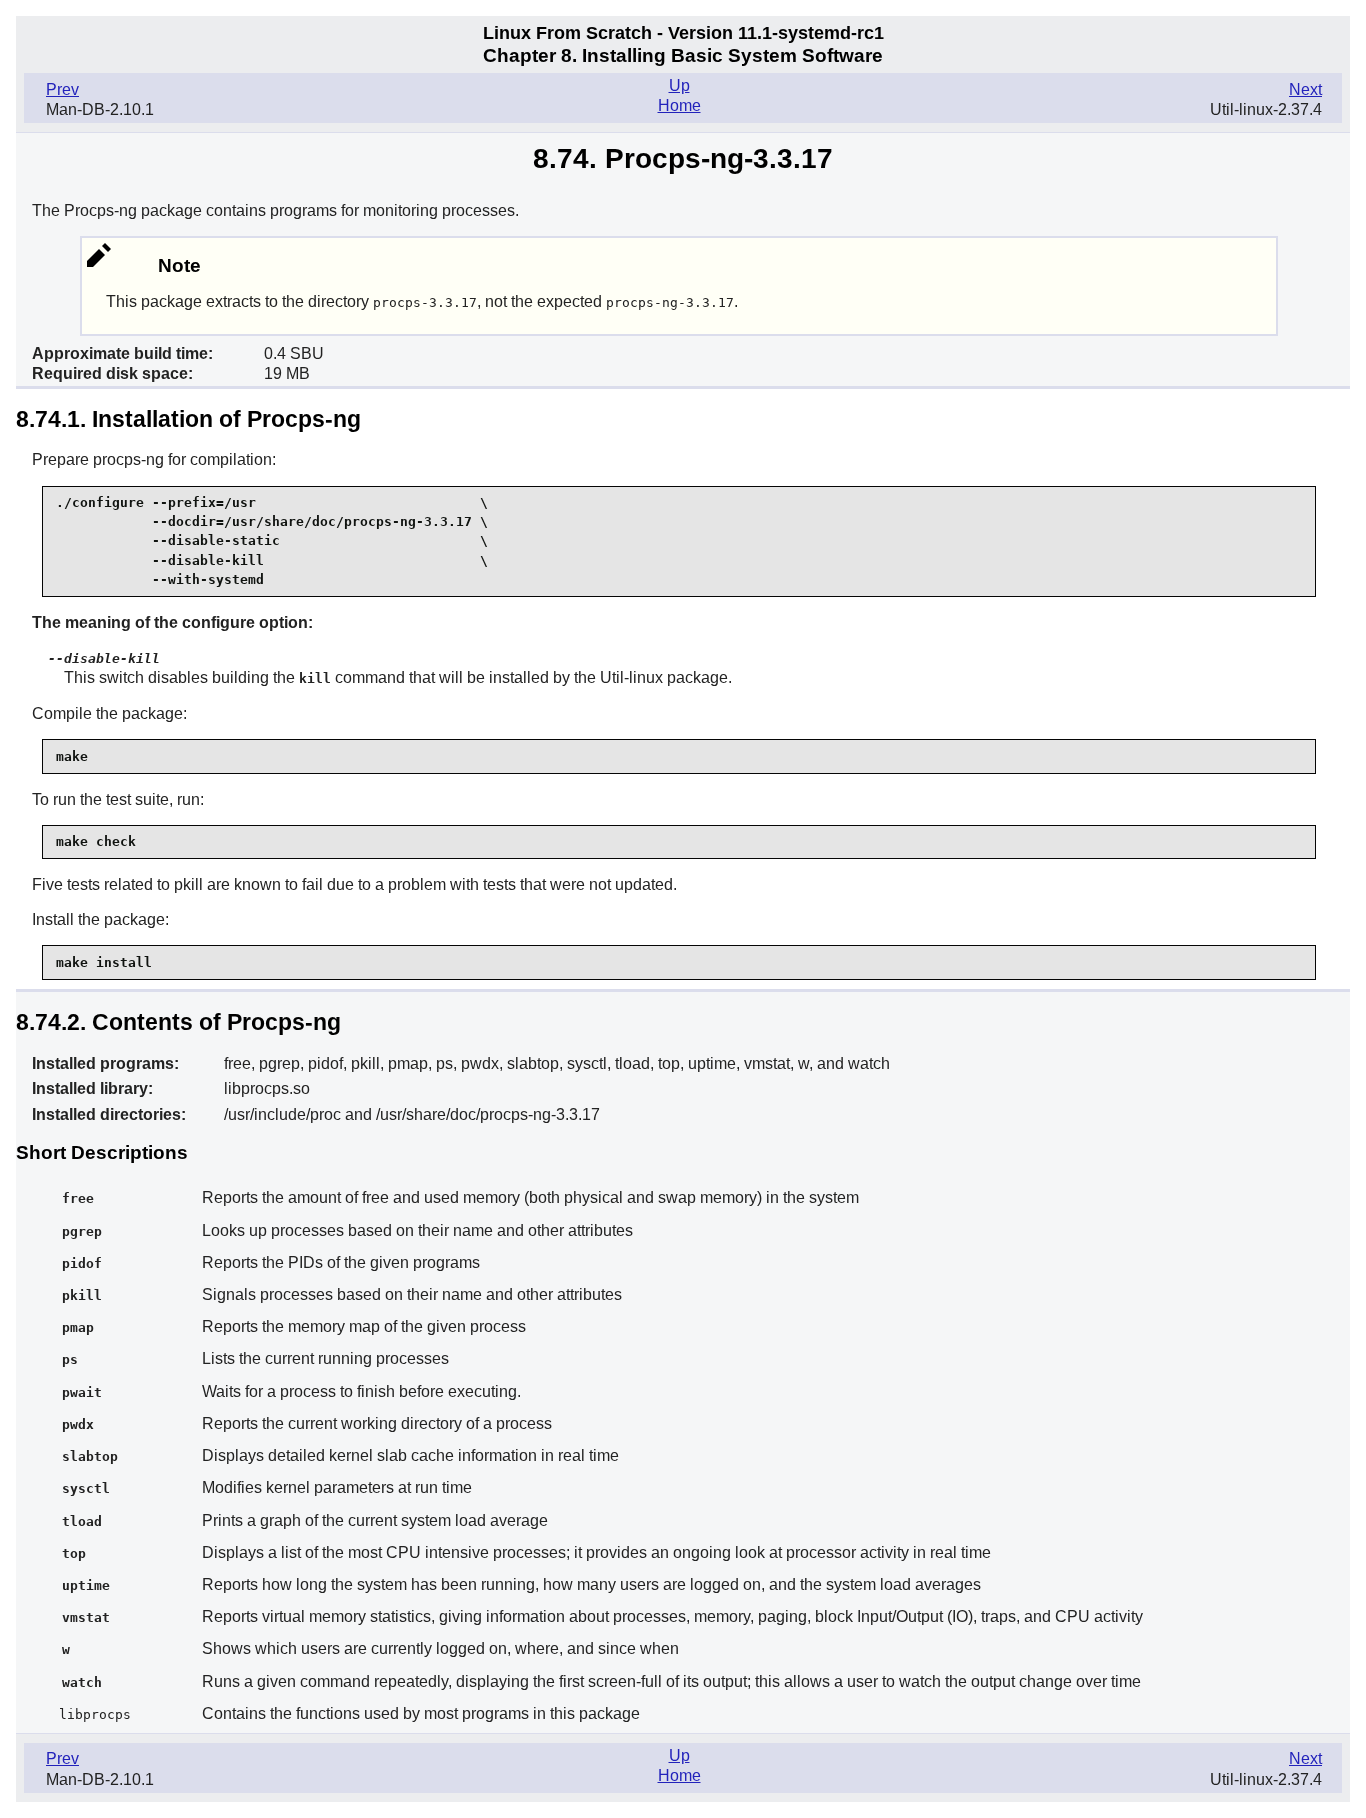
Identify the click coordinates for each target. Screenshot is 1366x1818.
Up (679, 85)
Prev (62, 89)
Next (1305, 89)
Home (679, 105)
